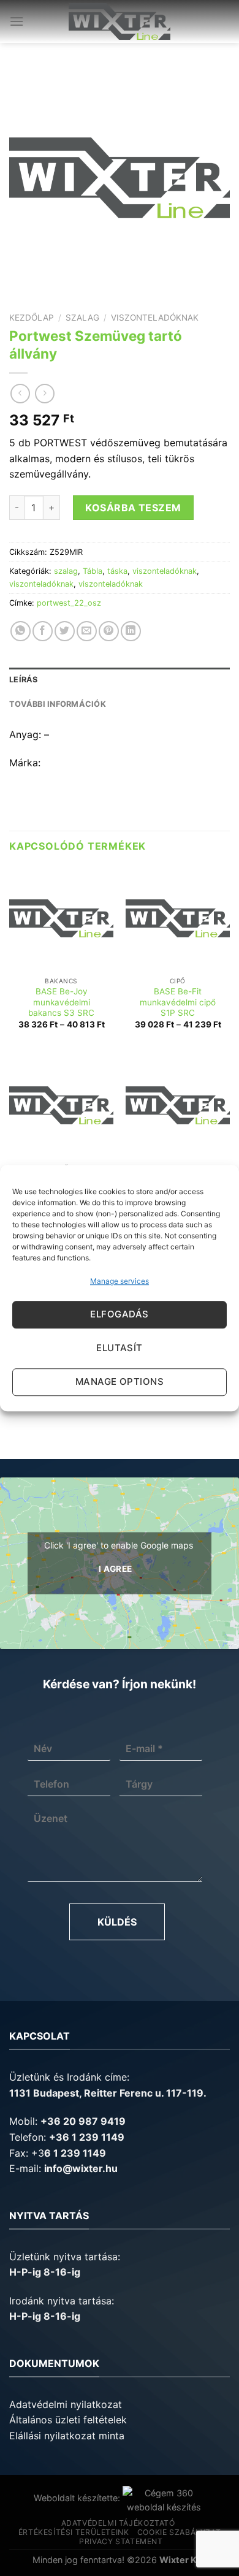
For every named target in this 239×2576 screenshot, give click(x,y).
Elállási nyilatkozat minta (67, 2436)
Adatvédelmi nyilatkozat (66, 2404)
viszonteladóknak (155, 318)
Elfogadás (119, 1314)
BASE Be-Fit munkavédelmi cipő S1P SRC (178, 1002)
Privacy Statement (121, 2541)
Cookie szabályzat (179, 2532)
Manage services (120, 1281)
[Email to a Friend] (87, 631)
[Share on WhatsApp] (21, 631)
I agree (116, 1569)
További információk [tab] (58, 704)
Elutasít (120, 1348)
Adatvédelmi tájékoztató (118, 2523)
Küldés (117, 1922)
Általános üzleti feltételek (68, 2420)
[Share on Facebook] (43, 631)
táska (117, 571)
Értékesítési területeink (74, 2532)
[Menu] (17, 21)
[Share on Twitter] (65, 631)
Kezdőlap (32, 318)
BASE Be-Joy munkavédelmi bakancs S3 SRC (61, 1002)
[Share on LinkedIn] (131, 631)
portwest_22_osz (69, 603)
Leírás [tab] (24, 680)
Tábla (93, 571)
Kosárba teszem (133, 508)
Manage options (120, 1381)
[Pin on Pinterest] (109, 631)
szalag (82, 318)
